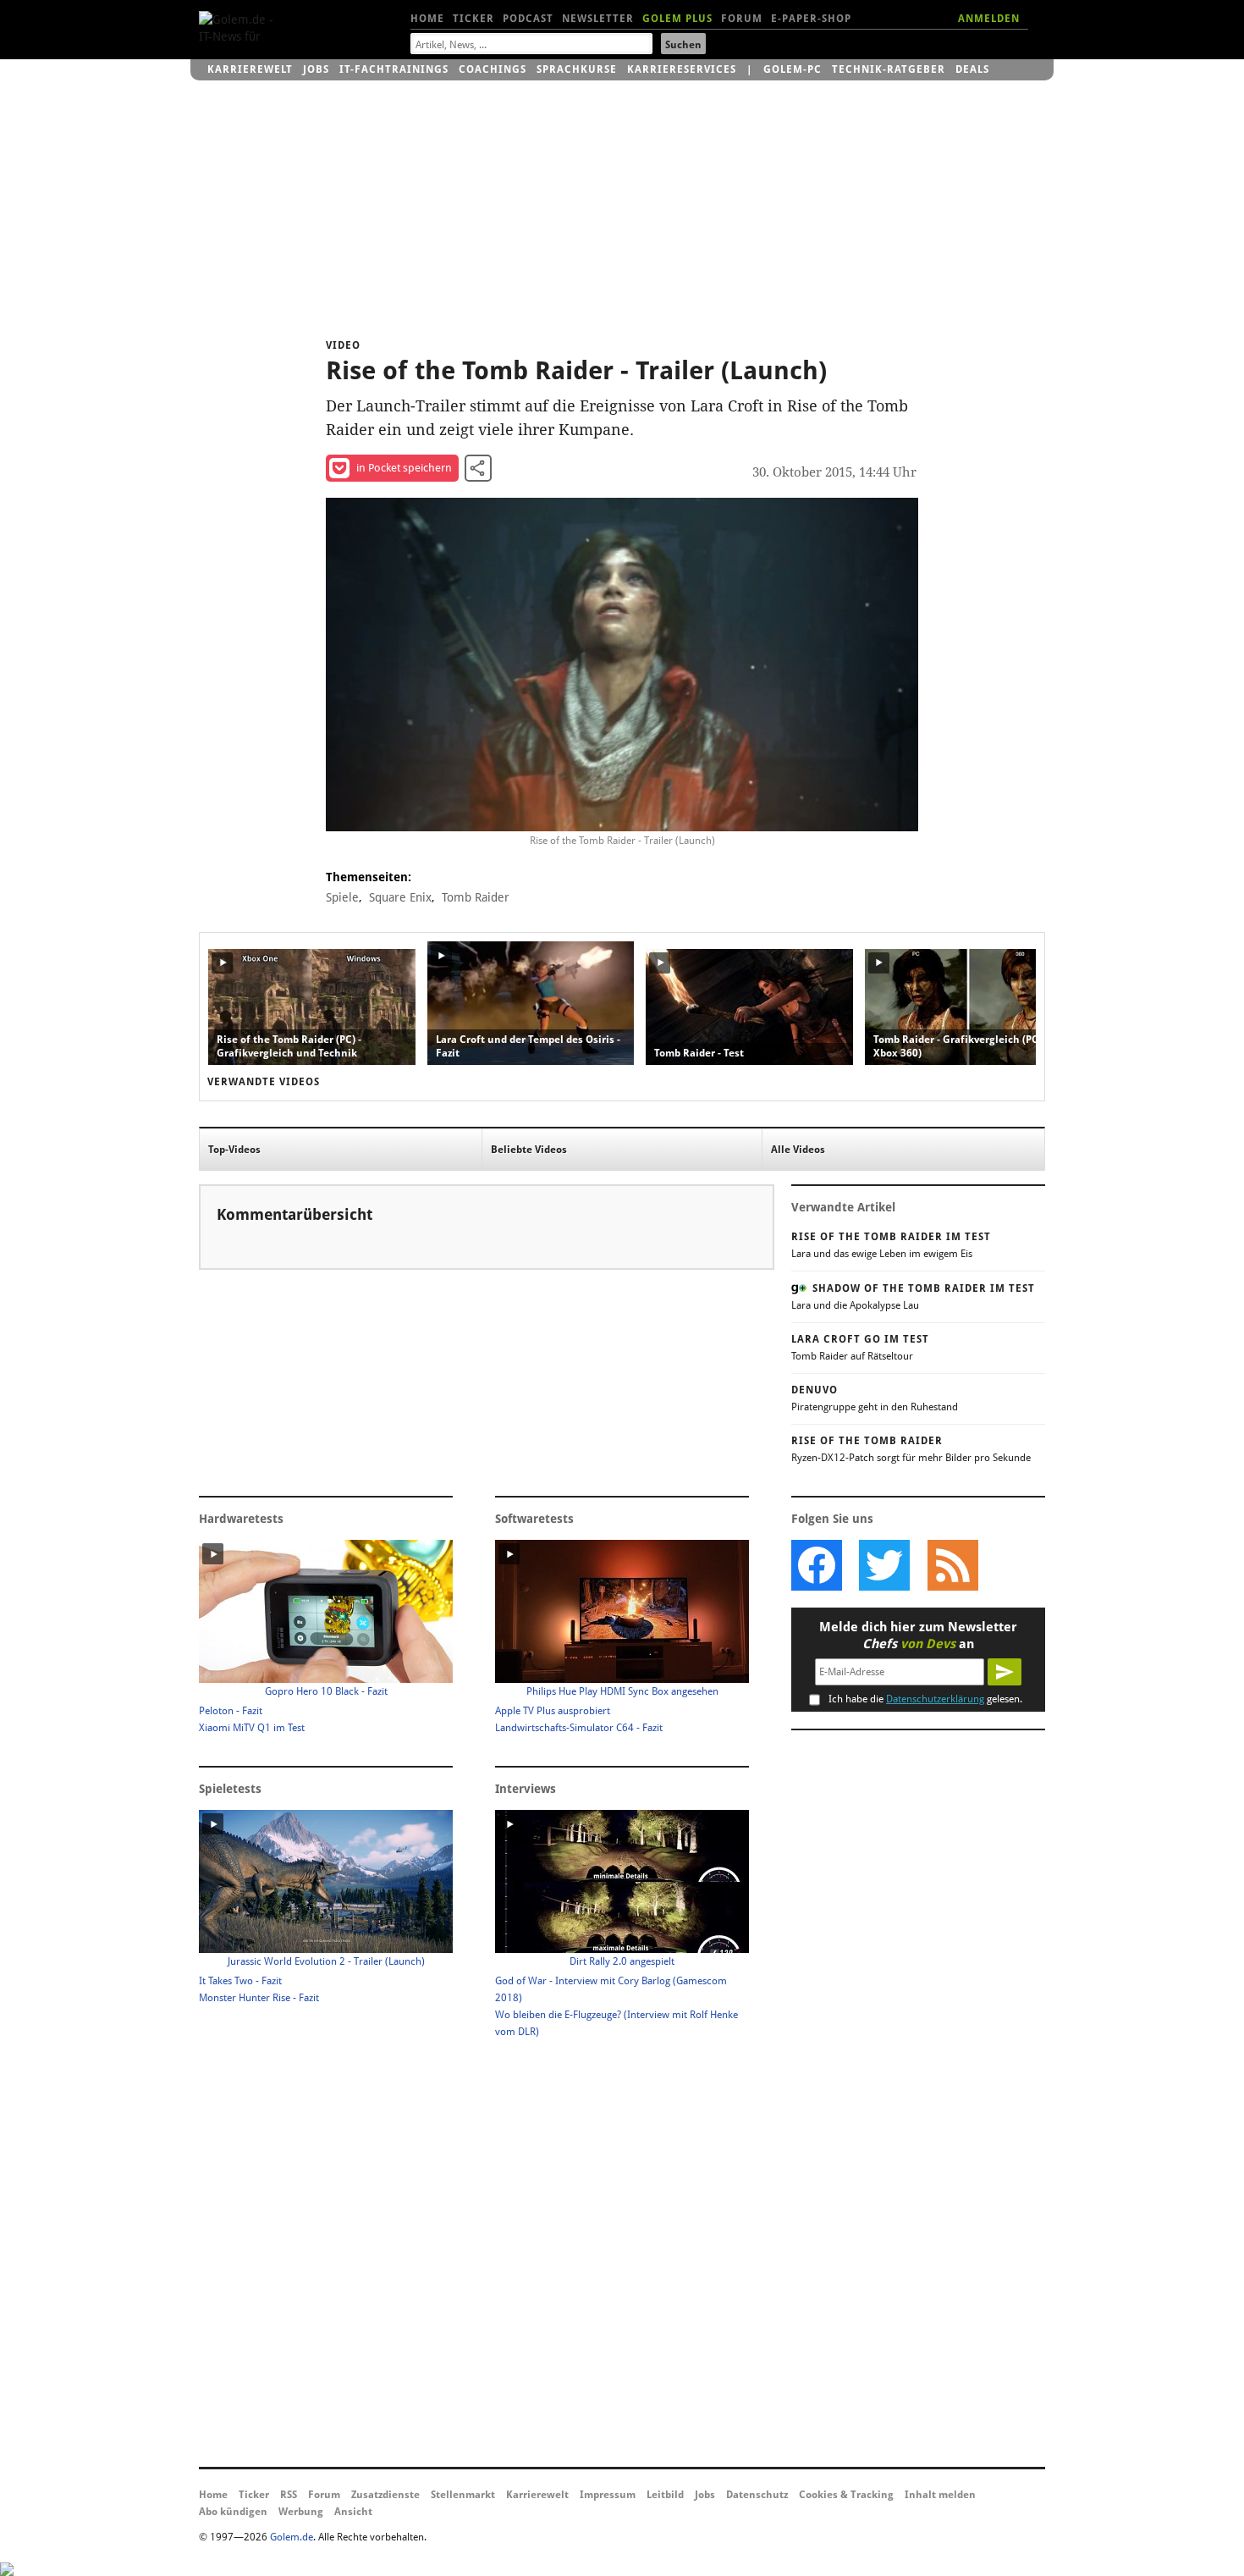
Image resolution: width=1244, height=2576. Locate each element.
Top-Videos (234, 1150)
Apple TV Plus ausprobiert (553, 1711)
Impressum (608, 2495)
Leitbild (665, 2495)
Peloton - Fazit (231, 1711)
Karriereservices (682, 69)
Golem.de (292, 2537)
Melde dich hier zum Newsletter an (918, 1636)
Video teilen (478, 468)
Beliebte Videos (529, 1150)
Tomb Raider (476, 897)
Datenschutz (757, 2495)
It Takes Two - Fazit (240, 1981)
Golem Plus (677, 19)
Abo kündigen (233, 2512)
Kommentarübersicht (294, 1214)
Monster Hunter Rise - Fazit (259, 1998)
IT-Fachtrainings (394, 69)
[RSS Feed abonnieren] (952, 1565)
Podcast (528, 19)
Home (427, 19)
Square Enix (400, 897)
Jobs (316, 69)
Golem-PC (793, 69)
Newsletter (598, 19)
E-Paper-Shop (811, 19)
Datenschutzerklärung (935, 1699)
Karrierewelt (250, 69)
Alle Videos (798, 1150)
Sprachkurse (577, 69)
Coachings (493, 69)
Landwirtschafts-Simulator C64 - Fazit (579, 1728)
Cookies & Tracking (846, 2495)
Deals (972, 69)
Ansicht (353, 2512)
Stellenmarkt (463, 2495)
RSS (289, 2495)
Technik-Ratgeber (889, 69)
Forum (742, 19)
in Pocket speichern (404, 468)
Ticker (473, 19)
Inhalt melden (940, 2495)
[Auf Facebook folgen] (817, 1565)
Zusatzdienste (385, 2495)
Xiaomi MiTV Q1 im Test (252, 1728)
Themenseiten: (369, 877)
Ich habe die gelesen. (925, 1699)
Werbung (301, 2512)
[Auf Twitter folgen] (884, 1565)
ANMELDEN (989, 19)
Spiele (342, 897)
